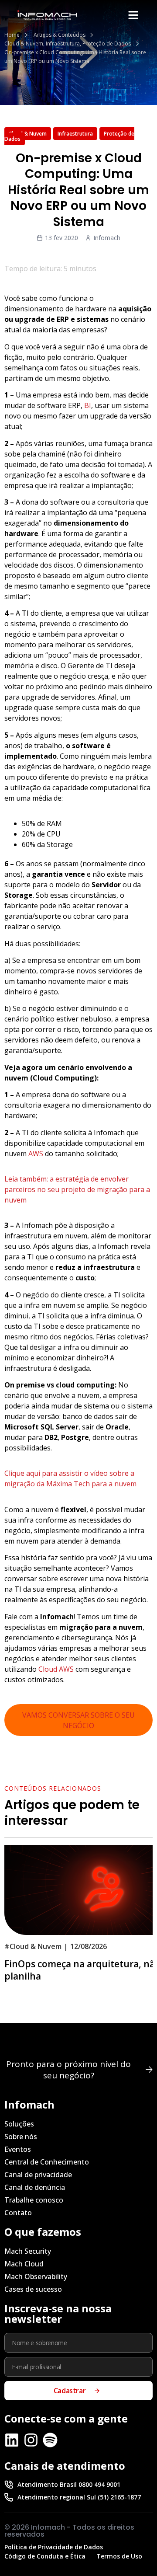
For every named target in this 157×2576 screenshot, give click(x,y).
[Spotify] (50, 2440)
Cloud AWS (56, 1669)
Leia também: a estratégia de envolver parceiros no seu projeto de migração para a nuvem (77, 1189)
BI (88, 405)
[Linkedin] (12, 2440)
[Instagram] (31, 2440)
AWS (36, 1154)
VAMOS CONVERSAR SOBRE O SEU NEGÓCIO (78, 1720)
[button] (133, 15)
